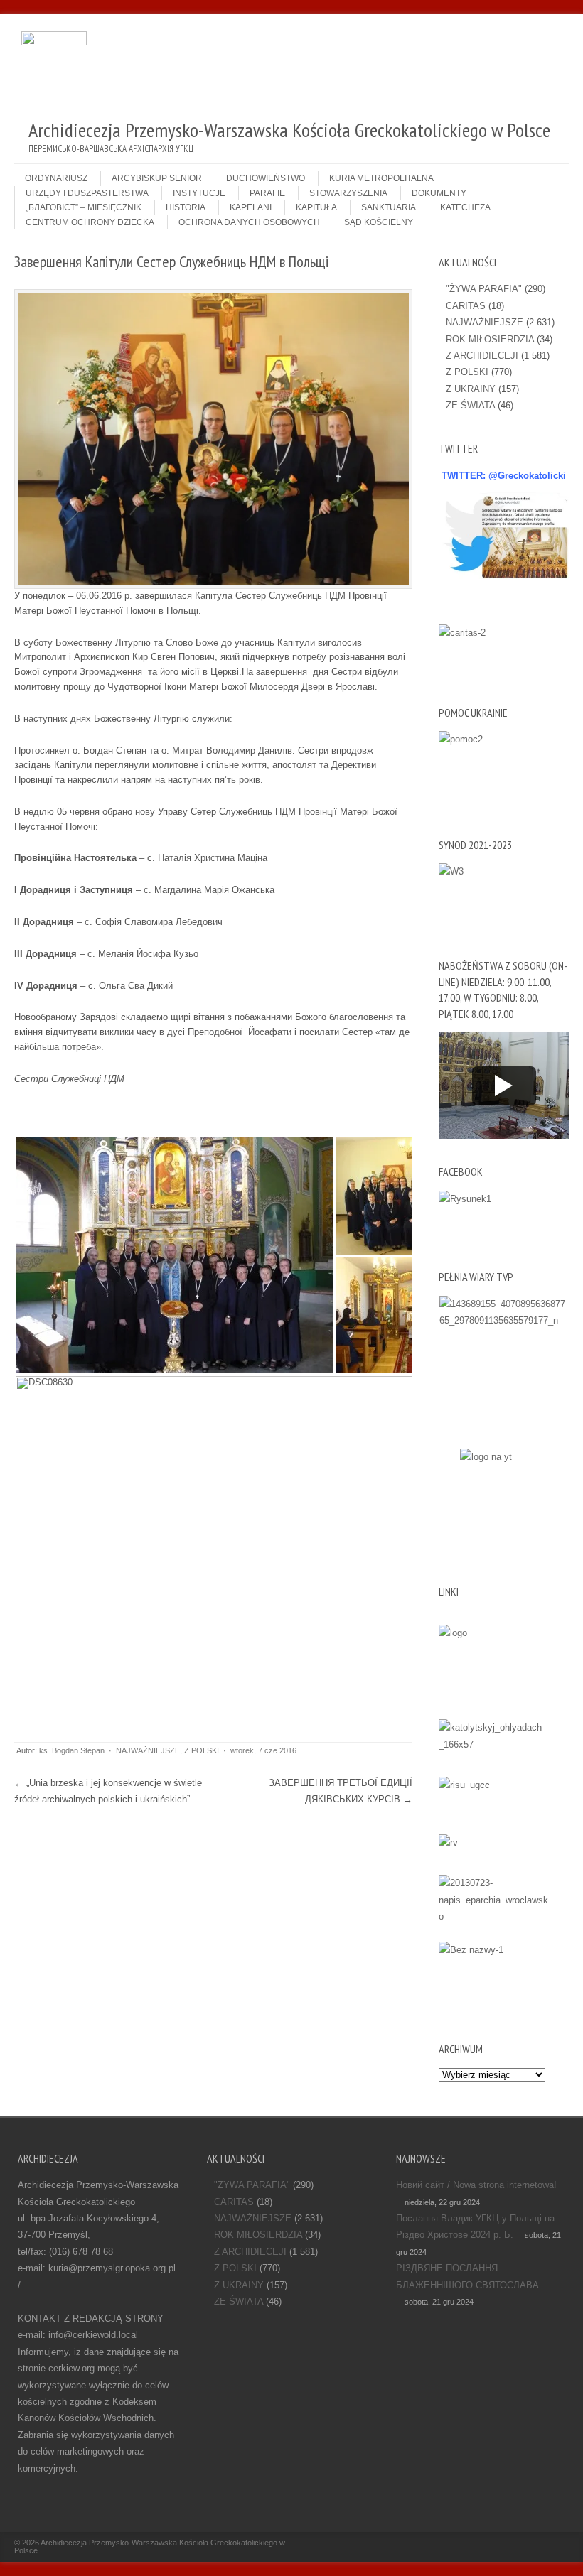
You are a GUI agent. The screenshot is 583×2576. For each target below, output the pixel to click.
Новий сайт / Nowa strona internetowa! (476, 2185)
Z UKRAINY (471, 389)
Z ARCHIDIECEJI (482, 356)
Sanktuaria (389, 207)
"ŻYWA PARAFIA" (484, 289)
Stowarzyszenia (348, 193)
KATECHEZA (465, 207)
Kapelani (251, 207)
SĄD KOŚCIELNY (379, 222)
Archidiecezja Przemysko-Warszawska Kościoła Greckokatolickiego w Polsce (150, 2547)
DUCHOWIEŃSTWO (266, 178)
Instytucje (199, 193)
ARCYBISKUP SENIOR (157, 178)
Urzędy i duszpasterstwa (87, 193)
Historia (186, 207)
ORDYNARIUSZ (56, 178)
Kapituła (316, 207)
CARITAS (466, 306)
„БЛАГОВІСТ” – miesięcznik (84, 207)
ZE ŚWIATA (470, 405)
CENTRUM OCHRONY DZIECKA (90, 222)
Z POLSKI (202, 1750)
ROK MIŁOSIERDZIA (490, 339)
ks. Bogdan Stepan (72, 1750)
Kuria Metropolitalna (381, 178)
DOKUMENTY (439, 193)
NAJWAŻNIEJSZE (148, 1750)
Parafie (267, 193)
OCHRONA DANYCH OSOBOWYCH (249, 222)
